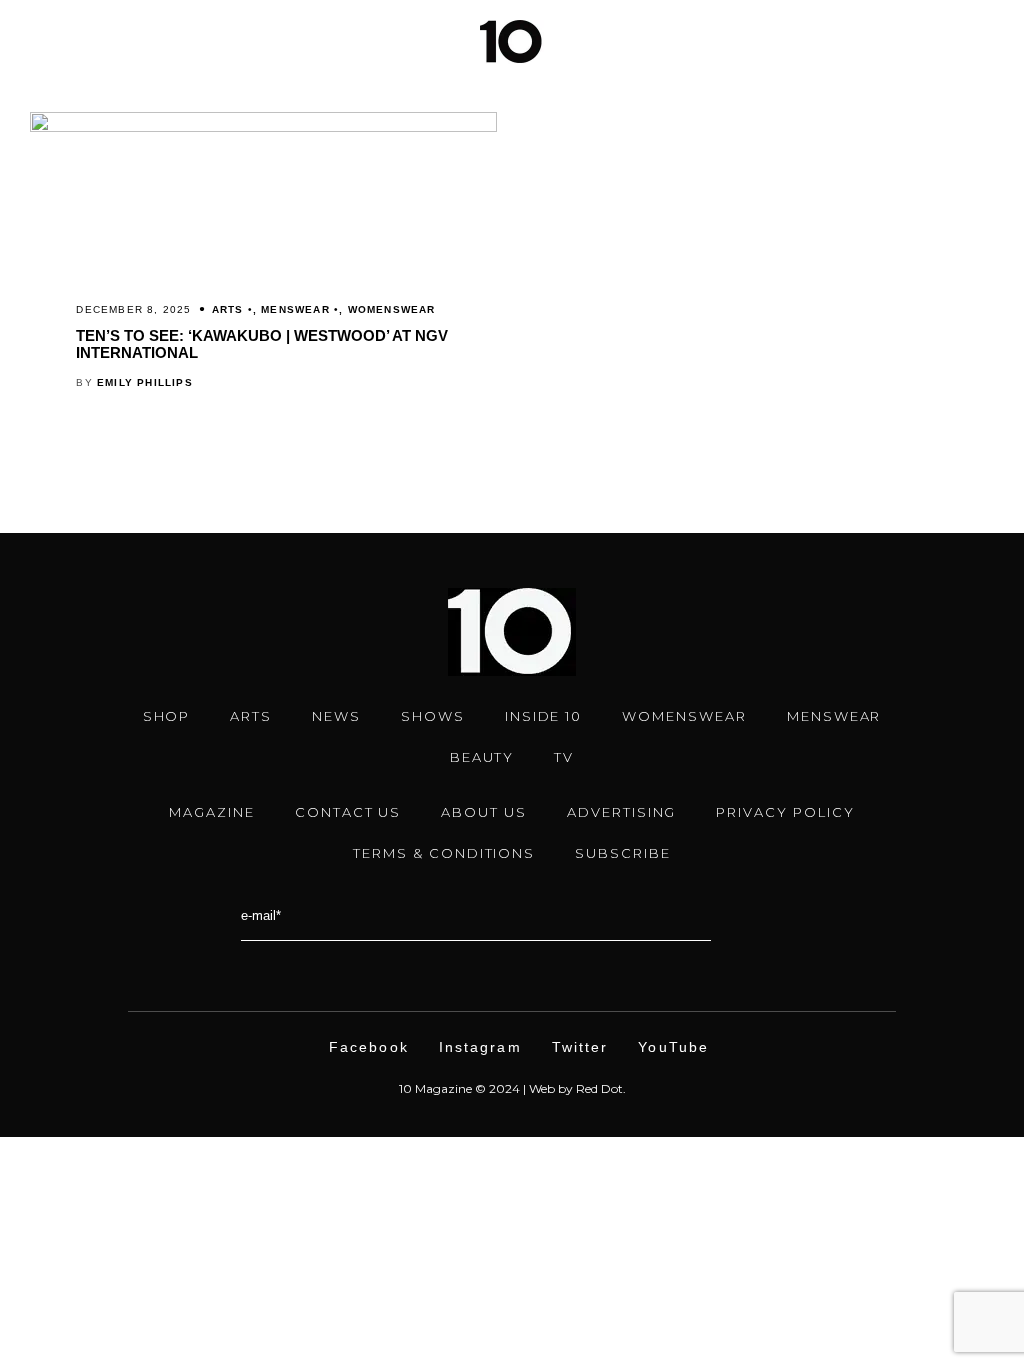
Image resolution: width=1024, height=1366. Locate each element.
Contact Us (348, 812)
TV (564, 757)
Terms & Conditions (444, 853)
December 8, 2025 (133, 309)
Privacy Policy (785, 812)
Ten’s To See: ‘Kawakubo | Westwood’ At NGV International (262, 344)
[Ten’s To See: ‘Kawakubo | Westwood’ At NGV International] (263, 127)
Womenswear (392, 309)
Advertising (621, 812)
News (336, 716)
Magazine (212, 812)
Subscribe (623, 853)
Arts (228, 309)
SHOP (167, 716)
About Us (484, 812)
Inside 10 (544, 716)
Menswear (295, 309)
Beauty (482, 757)
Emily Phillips (145, 382)
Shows (433, 716)
